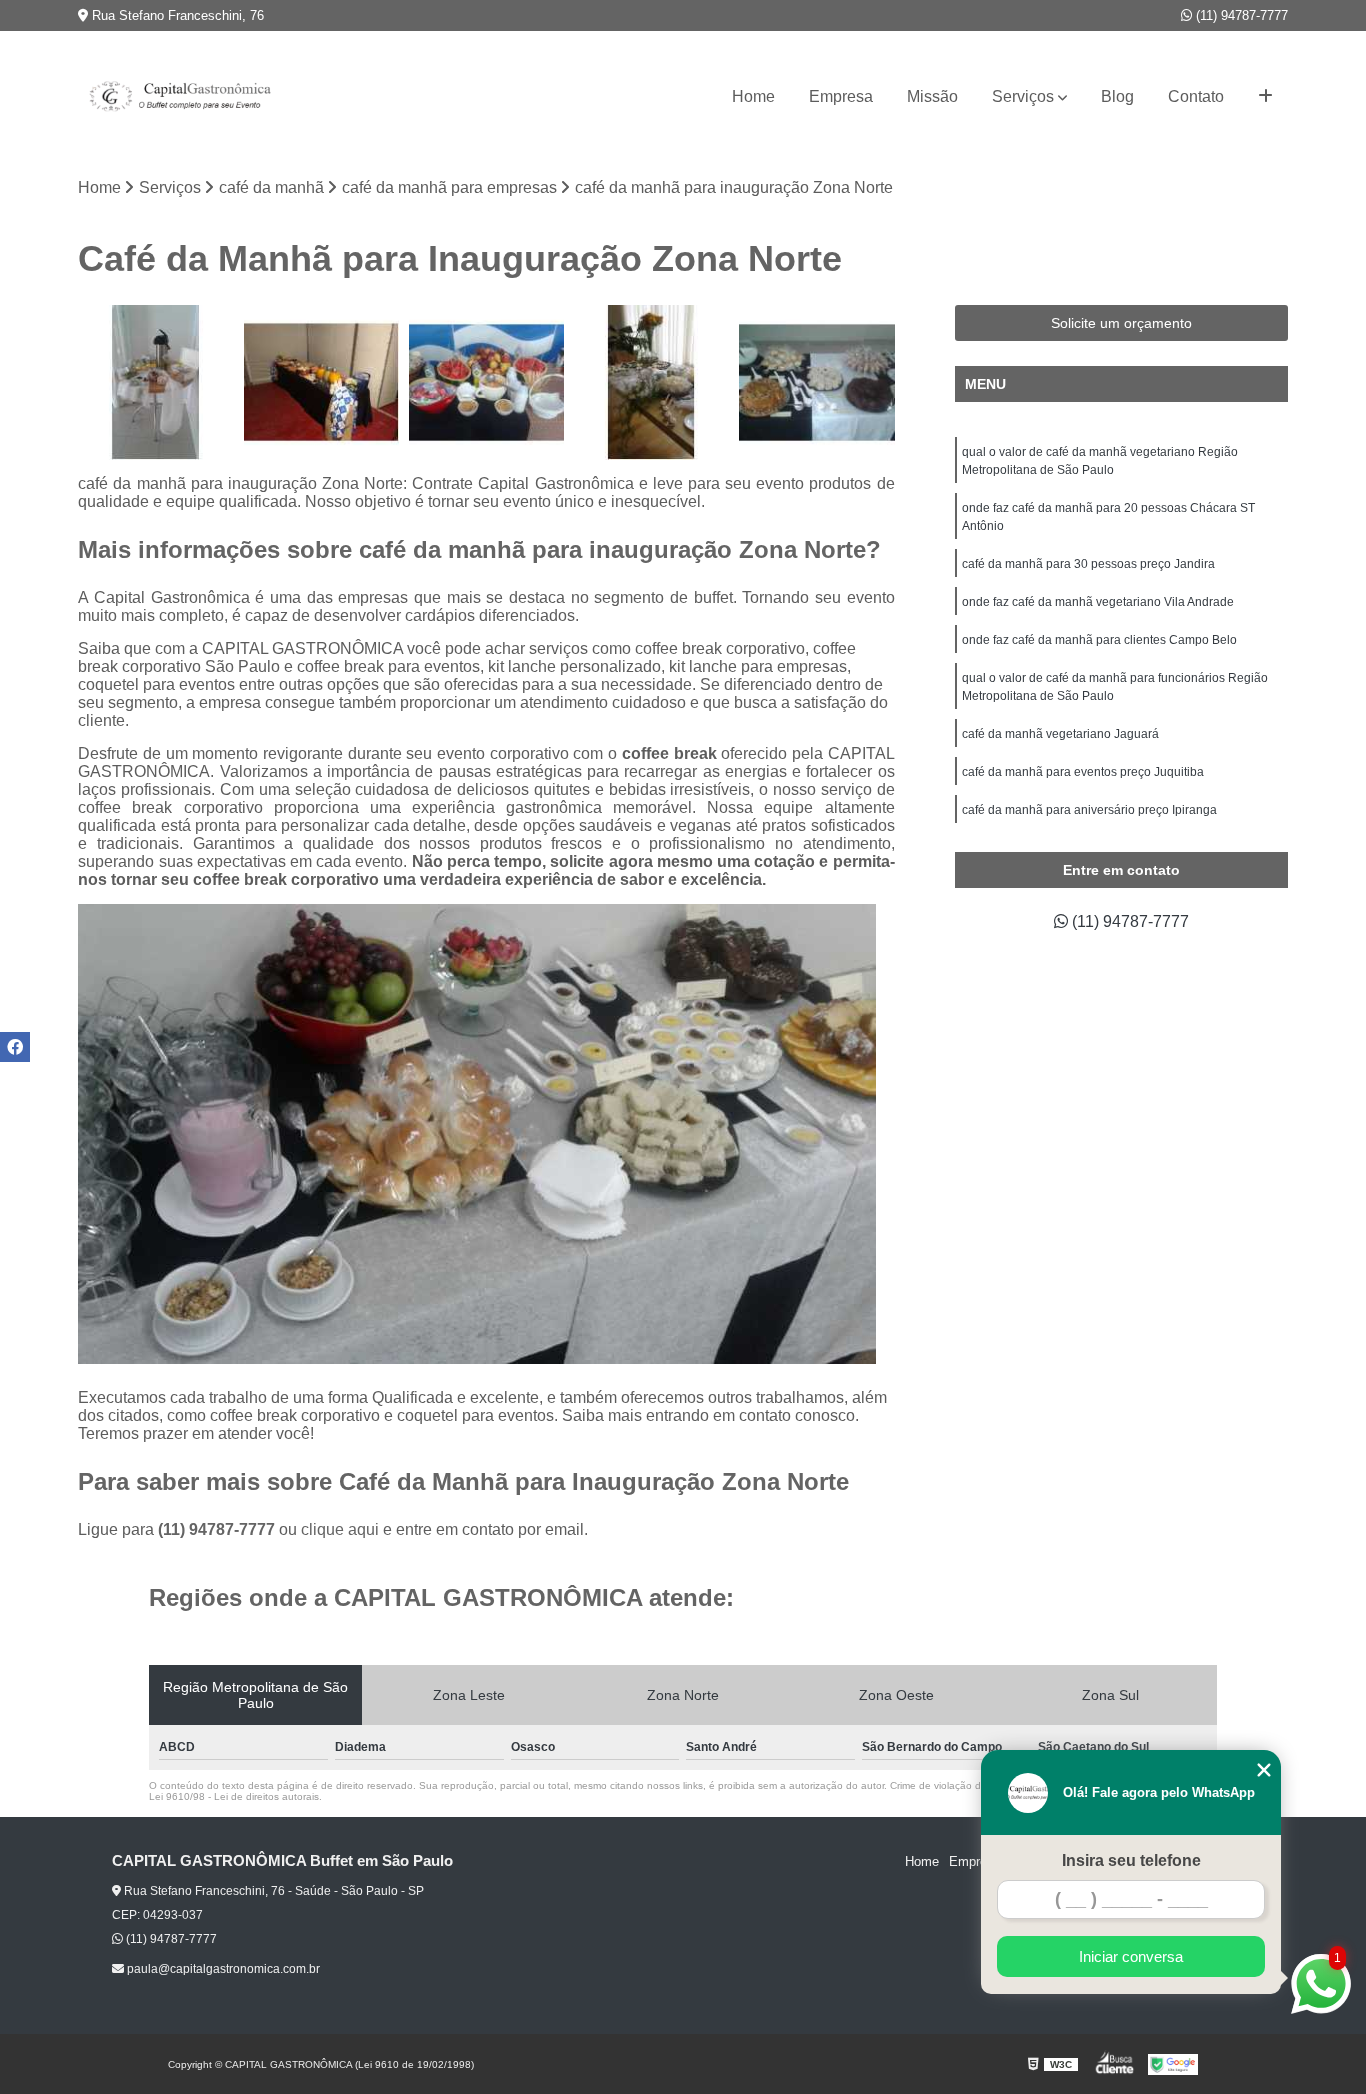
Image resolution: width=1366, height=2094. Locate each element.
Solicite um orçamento (1121, 323)
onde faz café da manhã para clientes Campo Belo (1099, 640)
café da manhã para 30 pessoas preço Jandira (1088, 564)
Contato (1196, 96)
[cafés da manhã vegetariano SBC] (486, 382)
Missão (932, 96)
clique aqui (340, 1529)
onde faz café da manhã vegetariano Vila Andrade (1098, 602)
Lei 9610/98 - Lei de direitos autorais (234, 1796)
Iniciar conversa (1131, 1956)
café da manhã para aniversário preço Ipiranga (1089, 810)
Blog (1117, 96)
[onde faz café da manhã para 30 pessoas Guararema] (816, 382)
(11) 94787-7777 (1240, 15)
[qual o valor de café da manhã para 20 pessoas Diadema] (321, 382)
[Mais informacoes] (1265, 97)
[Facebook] (15, 1047)
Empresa (841, 96)
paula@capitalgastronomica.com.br (222, 1969)
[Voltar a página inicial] (178, 97)
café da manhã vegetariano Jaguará (1060, 734)
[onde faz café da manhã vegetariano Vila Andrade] (155, 382)
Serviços (1023, 96)
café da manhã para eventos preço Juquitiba (1083, 772)
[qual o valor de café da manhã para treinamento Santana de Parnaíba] (651, 382)
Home (753, 96)
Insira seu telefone (1131, 1860)
